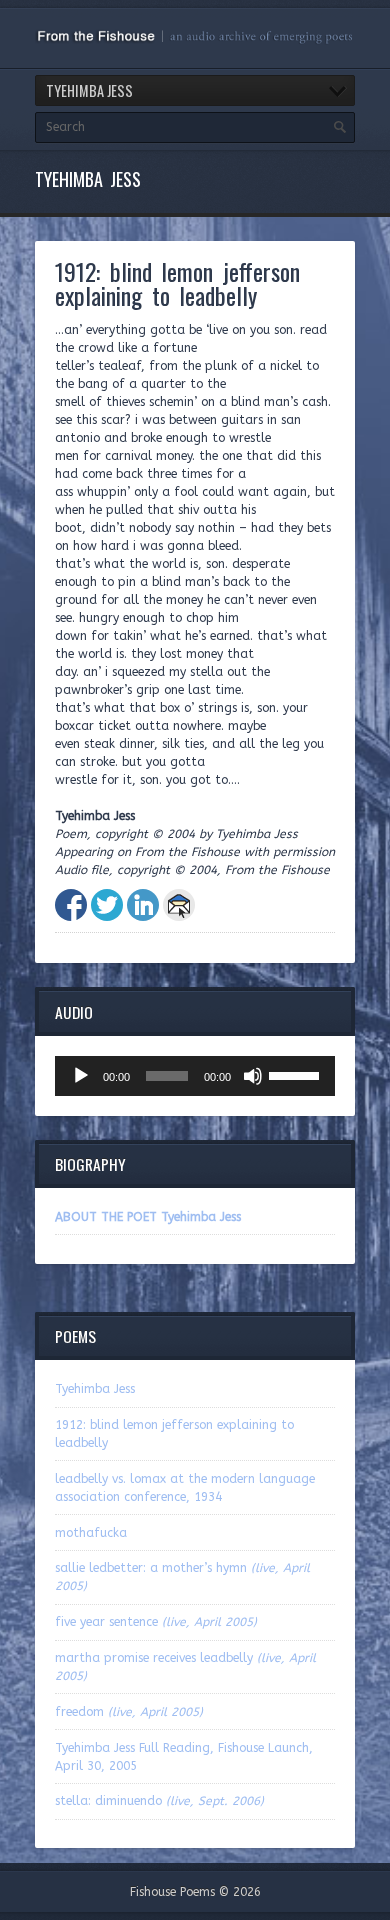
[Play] (81, 1076)
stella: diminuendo (159, 1801)
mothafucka (91, 1533)
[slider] (297, 1074)
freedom (129, 1712)
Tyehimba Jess (95, 1389)
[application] (195, 1076)
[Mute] (253, 1076)
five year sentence (156, 1622)
